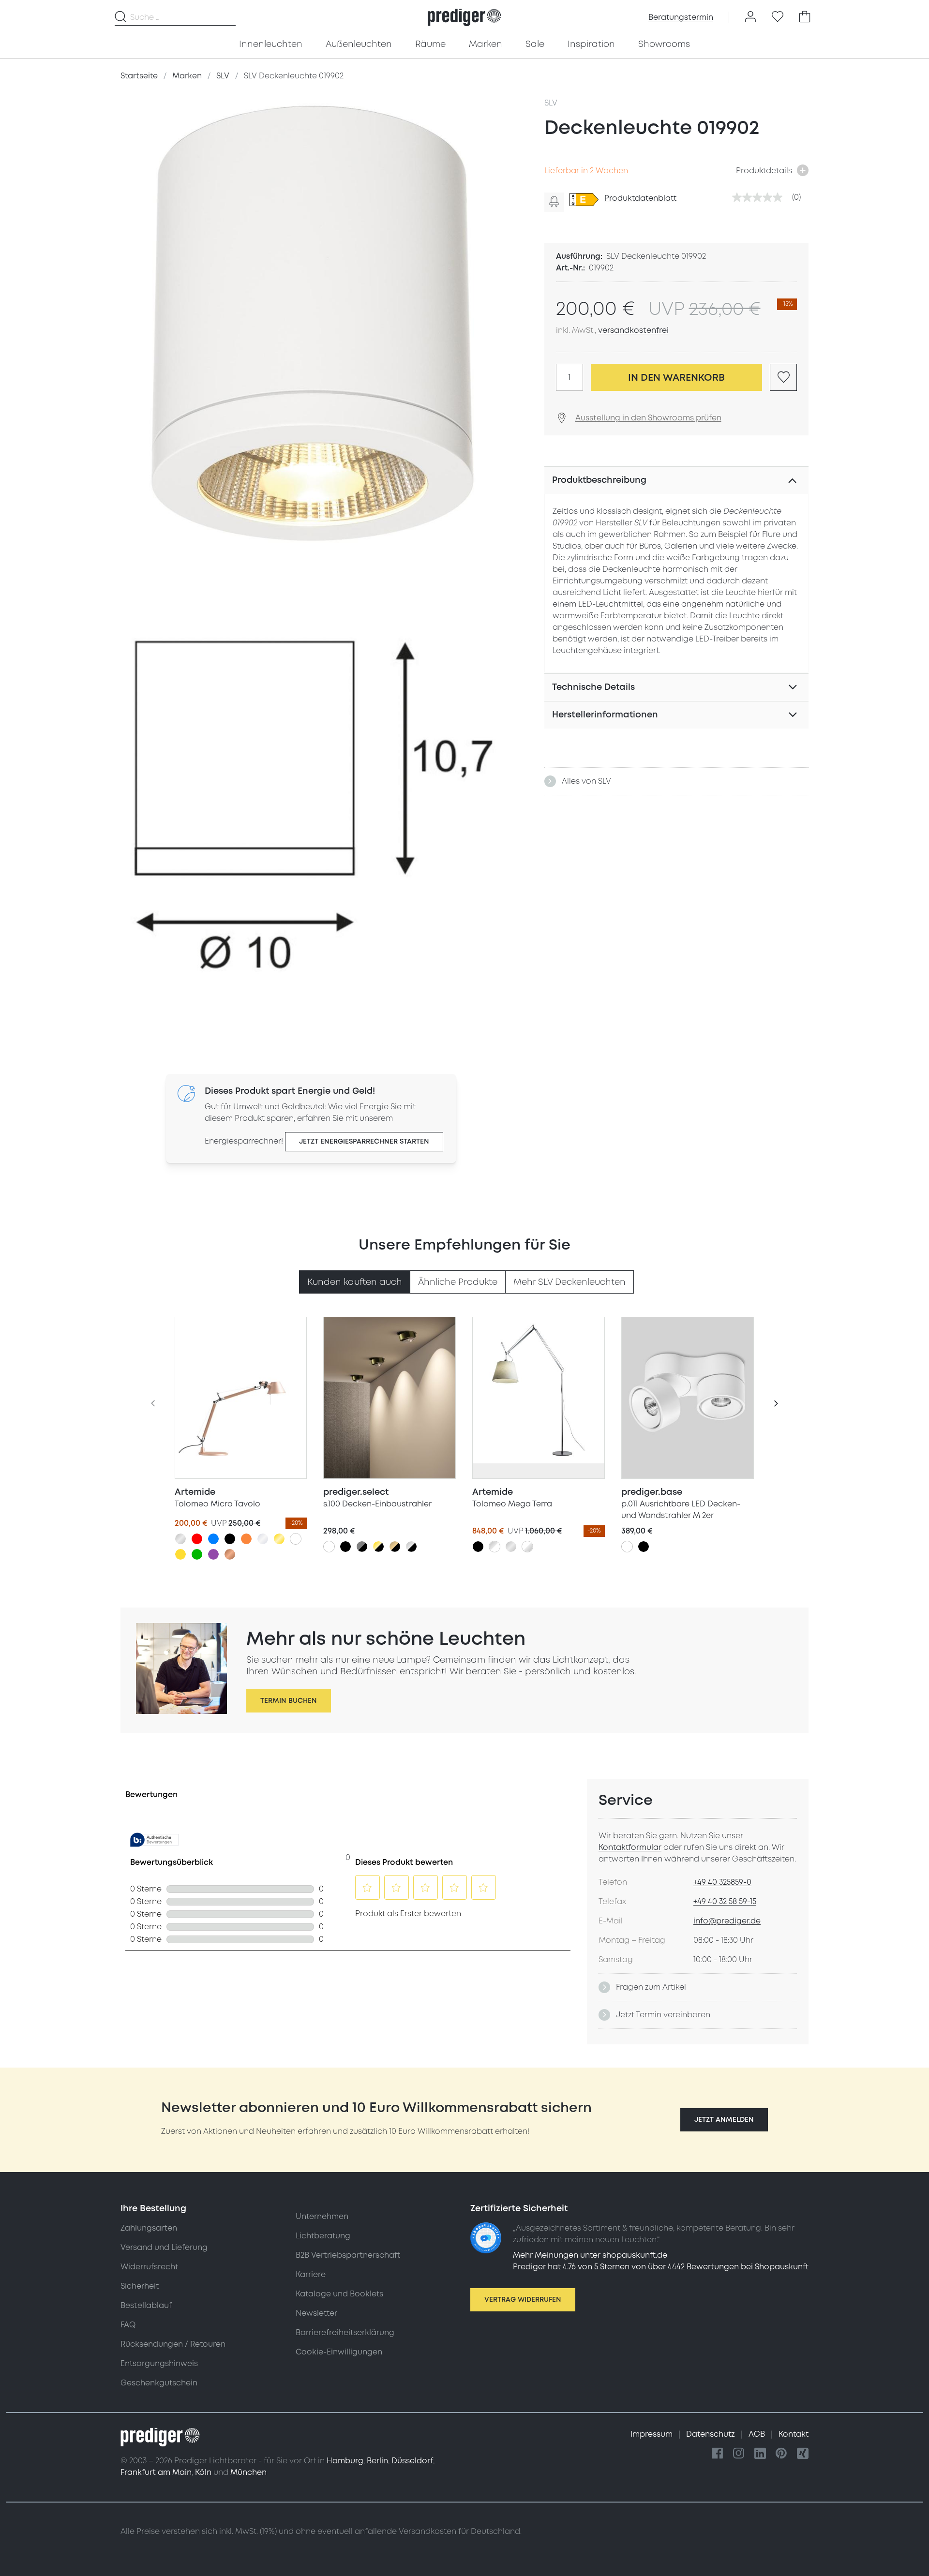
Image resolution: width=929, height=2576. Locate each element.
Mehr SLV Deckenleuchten (569, 1282)
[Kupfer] (230, 1554)
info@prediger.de (727, 1921)
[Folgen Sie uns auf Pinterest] (781, 2454)
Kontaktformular (630, 1847)
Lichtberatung (323, 2236)
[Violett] (213, 1554)
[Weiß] (296, 1539)
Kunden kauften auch (355, 1282)
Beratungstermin (681, 17)
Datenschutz (712, 2434)
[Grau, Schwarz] (362, 1547)
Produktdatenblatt (640, 198)
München (248, 2472)
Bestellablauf (146, 2306)
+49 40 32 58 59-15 (725, 1902)
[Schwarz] (230, 1539)
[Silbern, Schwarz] (411, 1547)
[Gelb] (180, 1554)
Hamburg (345, 2461)
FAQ (128, 2325)
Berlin (377, 2461)
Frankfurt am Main (156, 2472)
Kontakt (794, 2434)
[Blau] (213, 1539)
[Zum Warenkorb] (805, 17)
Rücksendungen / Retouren (173, 2344)
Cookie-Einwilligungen (339, 2352)
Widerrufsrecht (149, 2267)
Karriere (311, 2275)
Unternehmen (322, 2217)
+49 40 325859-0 (722, 1882)
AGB (758, 2434)
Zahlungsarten (149, 2228)
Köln (203, 2472)
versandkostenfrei (633, 330)
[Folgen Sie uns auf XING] (803, 2454)
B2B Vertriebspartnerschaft (348, 2255)
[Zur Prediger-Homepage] (464, 17)
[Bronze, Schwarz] (395, 1547)
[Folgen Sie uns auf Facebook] (718, 2454)
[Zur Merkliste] (778, 17)
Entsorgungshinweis (159, 2364)
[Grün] (197, 1554)
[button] (724, 2120)
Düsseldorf (412, 2461)
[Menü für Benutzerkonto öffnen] (750, 17)
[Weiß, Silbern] (527, 1547)
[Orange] (246, 1539)
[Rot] (197, 1539)
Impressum (652, 2434)
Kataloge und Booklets (339, 2294)
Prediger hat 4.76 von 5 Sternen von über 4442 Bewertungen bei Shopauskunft (661, 2267)
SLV (551, 103)
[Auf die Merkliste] (783, 377)
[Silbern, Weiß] (494, 1547)
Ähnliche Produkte (458, 1282)
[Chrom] (263, 1539)
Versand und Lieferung (164, 2248)
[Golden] (279, 1539)
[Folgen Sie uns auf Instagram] (739, 2454)
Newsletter (316, 2313)
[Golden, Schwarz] (378, 1547)
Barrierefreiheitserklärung (345, 2333)
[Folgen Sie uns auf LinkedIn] (760, 2454)
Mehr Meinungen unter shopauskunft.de (590, 2255)
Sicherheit (140, 2286)
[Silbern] (180, 1539)
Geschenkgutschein (159, 2383)
